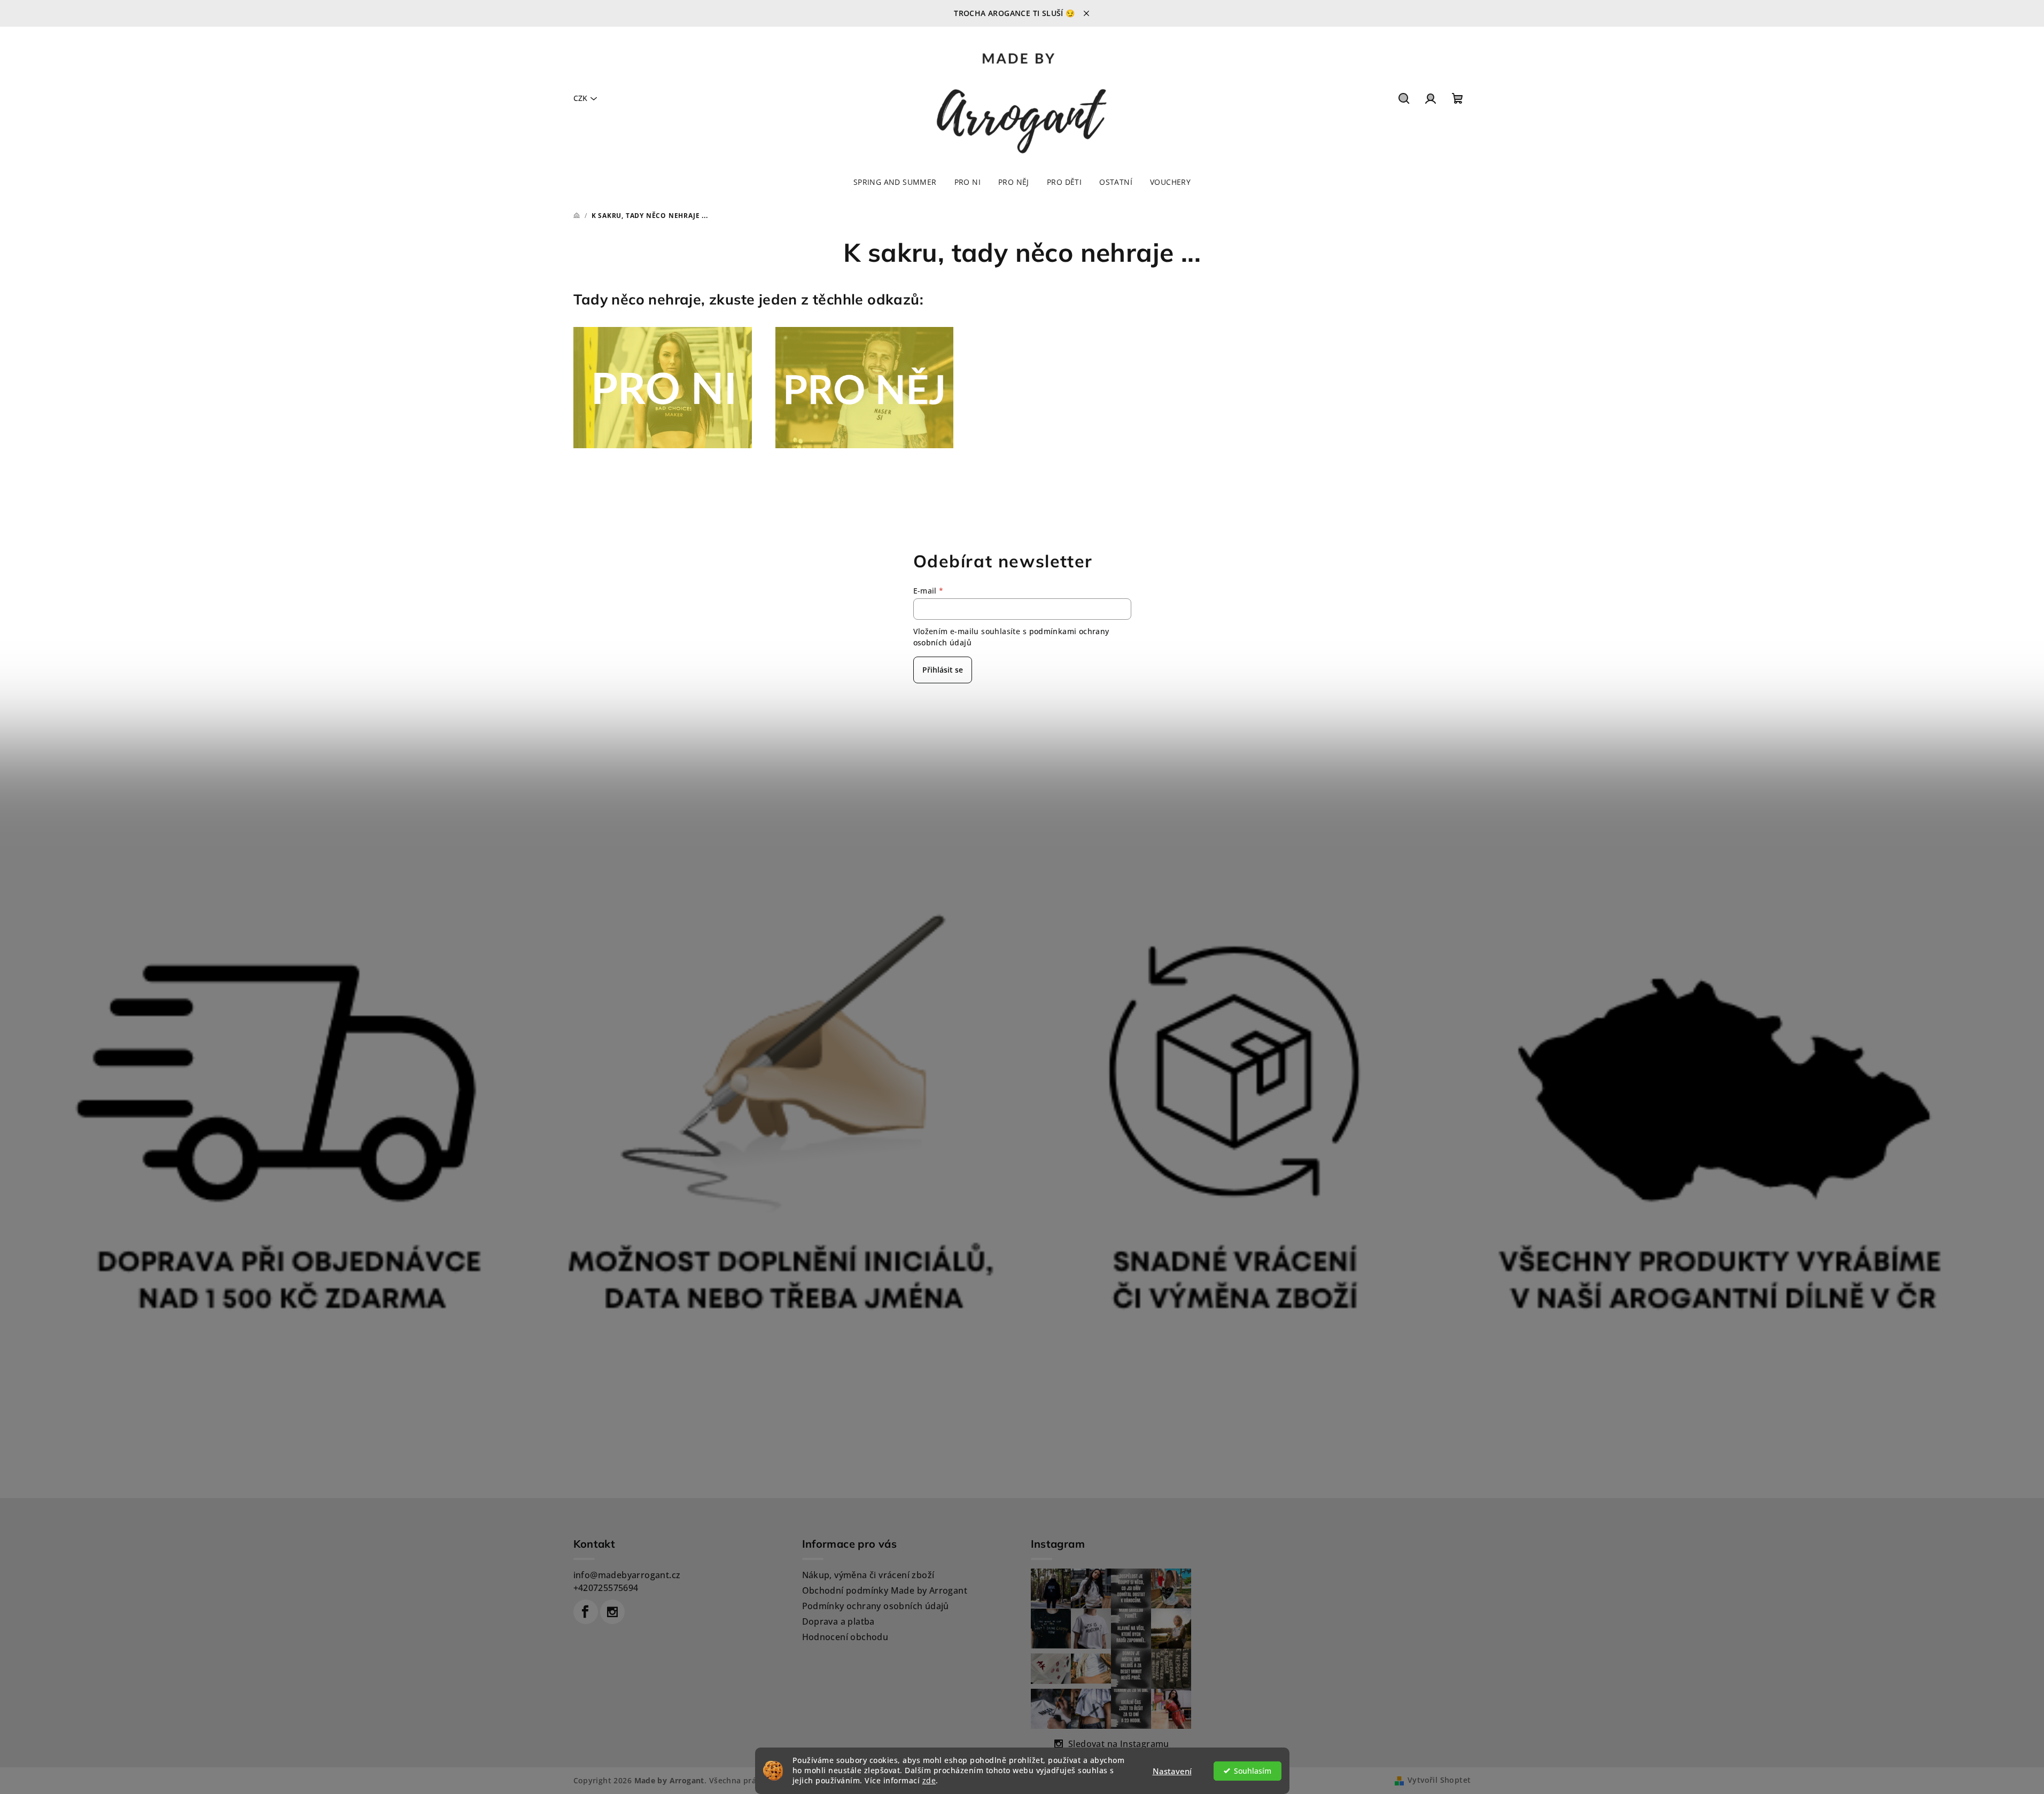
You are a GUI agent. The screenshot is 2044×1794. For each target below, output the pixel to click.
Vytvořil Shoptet (1439, 1780)
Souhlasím (1253, 1771)
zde (929, 1781)
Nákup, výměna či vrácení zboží (868, 1575)
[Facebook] (586, 1612)
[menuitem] (895, 182)
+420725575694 (606, 1588)
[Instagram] (612, 1612)
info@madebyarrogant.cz (627, 1575)
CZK (580, 98)
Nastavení (1172, 1771)
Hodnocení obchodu (845, 1637)
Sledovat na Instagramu (1119, 1744)
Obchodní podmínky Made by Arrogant (885, 1590)
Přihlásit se (943, 670)
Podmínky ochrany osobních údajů (876, 1606)
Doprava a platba (838, 1621)
